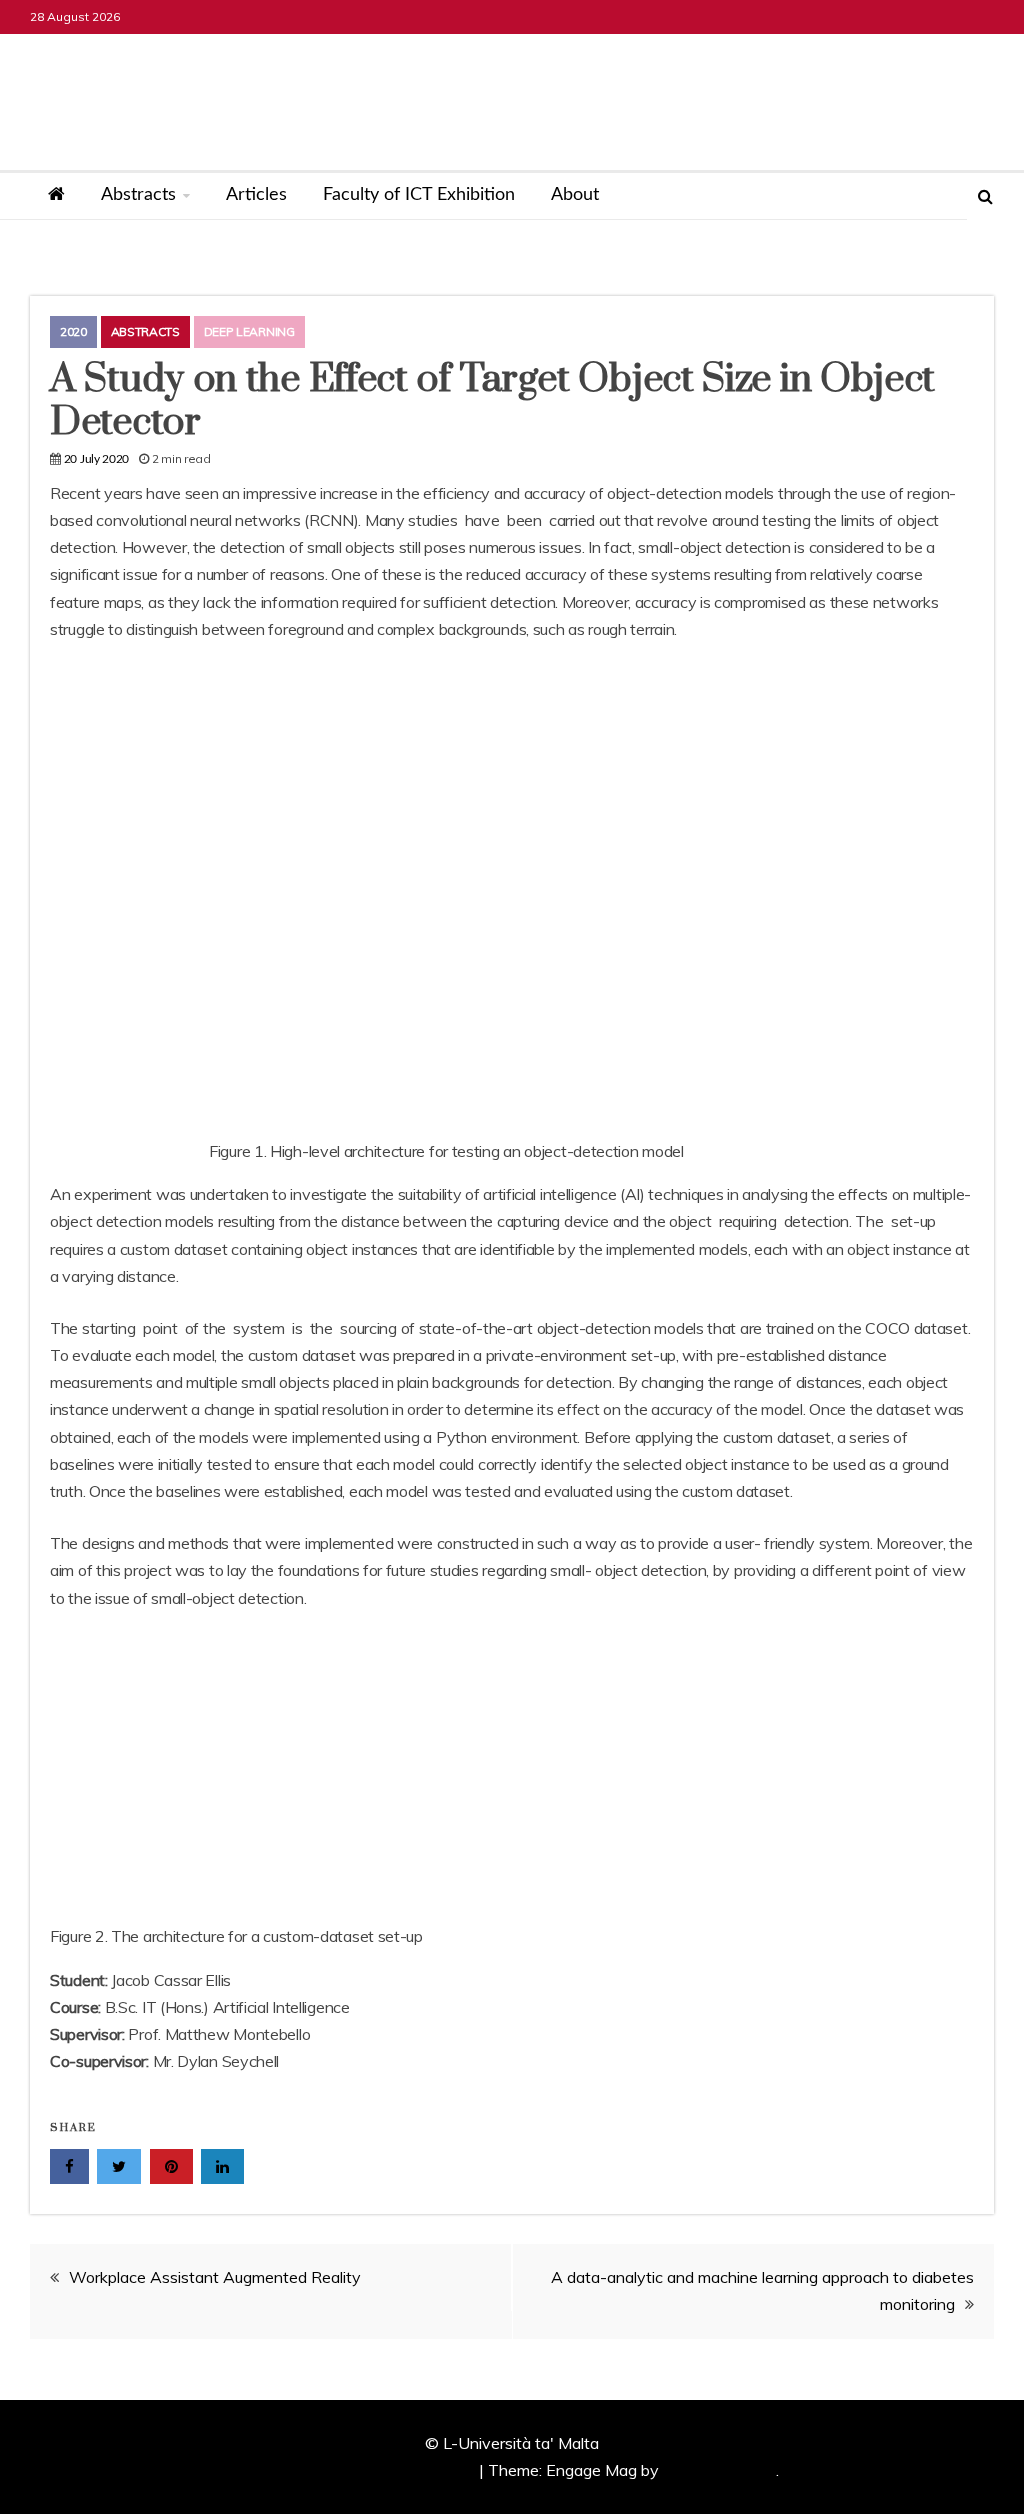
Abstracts (138, 195)
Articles (256, 195)
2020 (73, 331)
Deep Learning (249, 331)
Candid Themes (719, 2470)
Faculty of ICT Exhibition (419, 195)
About (575, 195)
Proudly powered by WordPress (362, 2470)
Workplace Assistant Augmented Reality (215, 2277)
